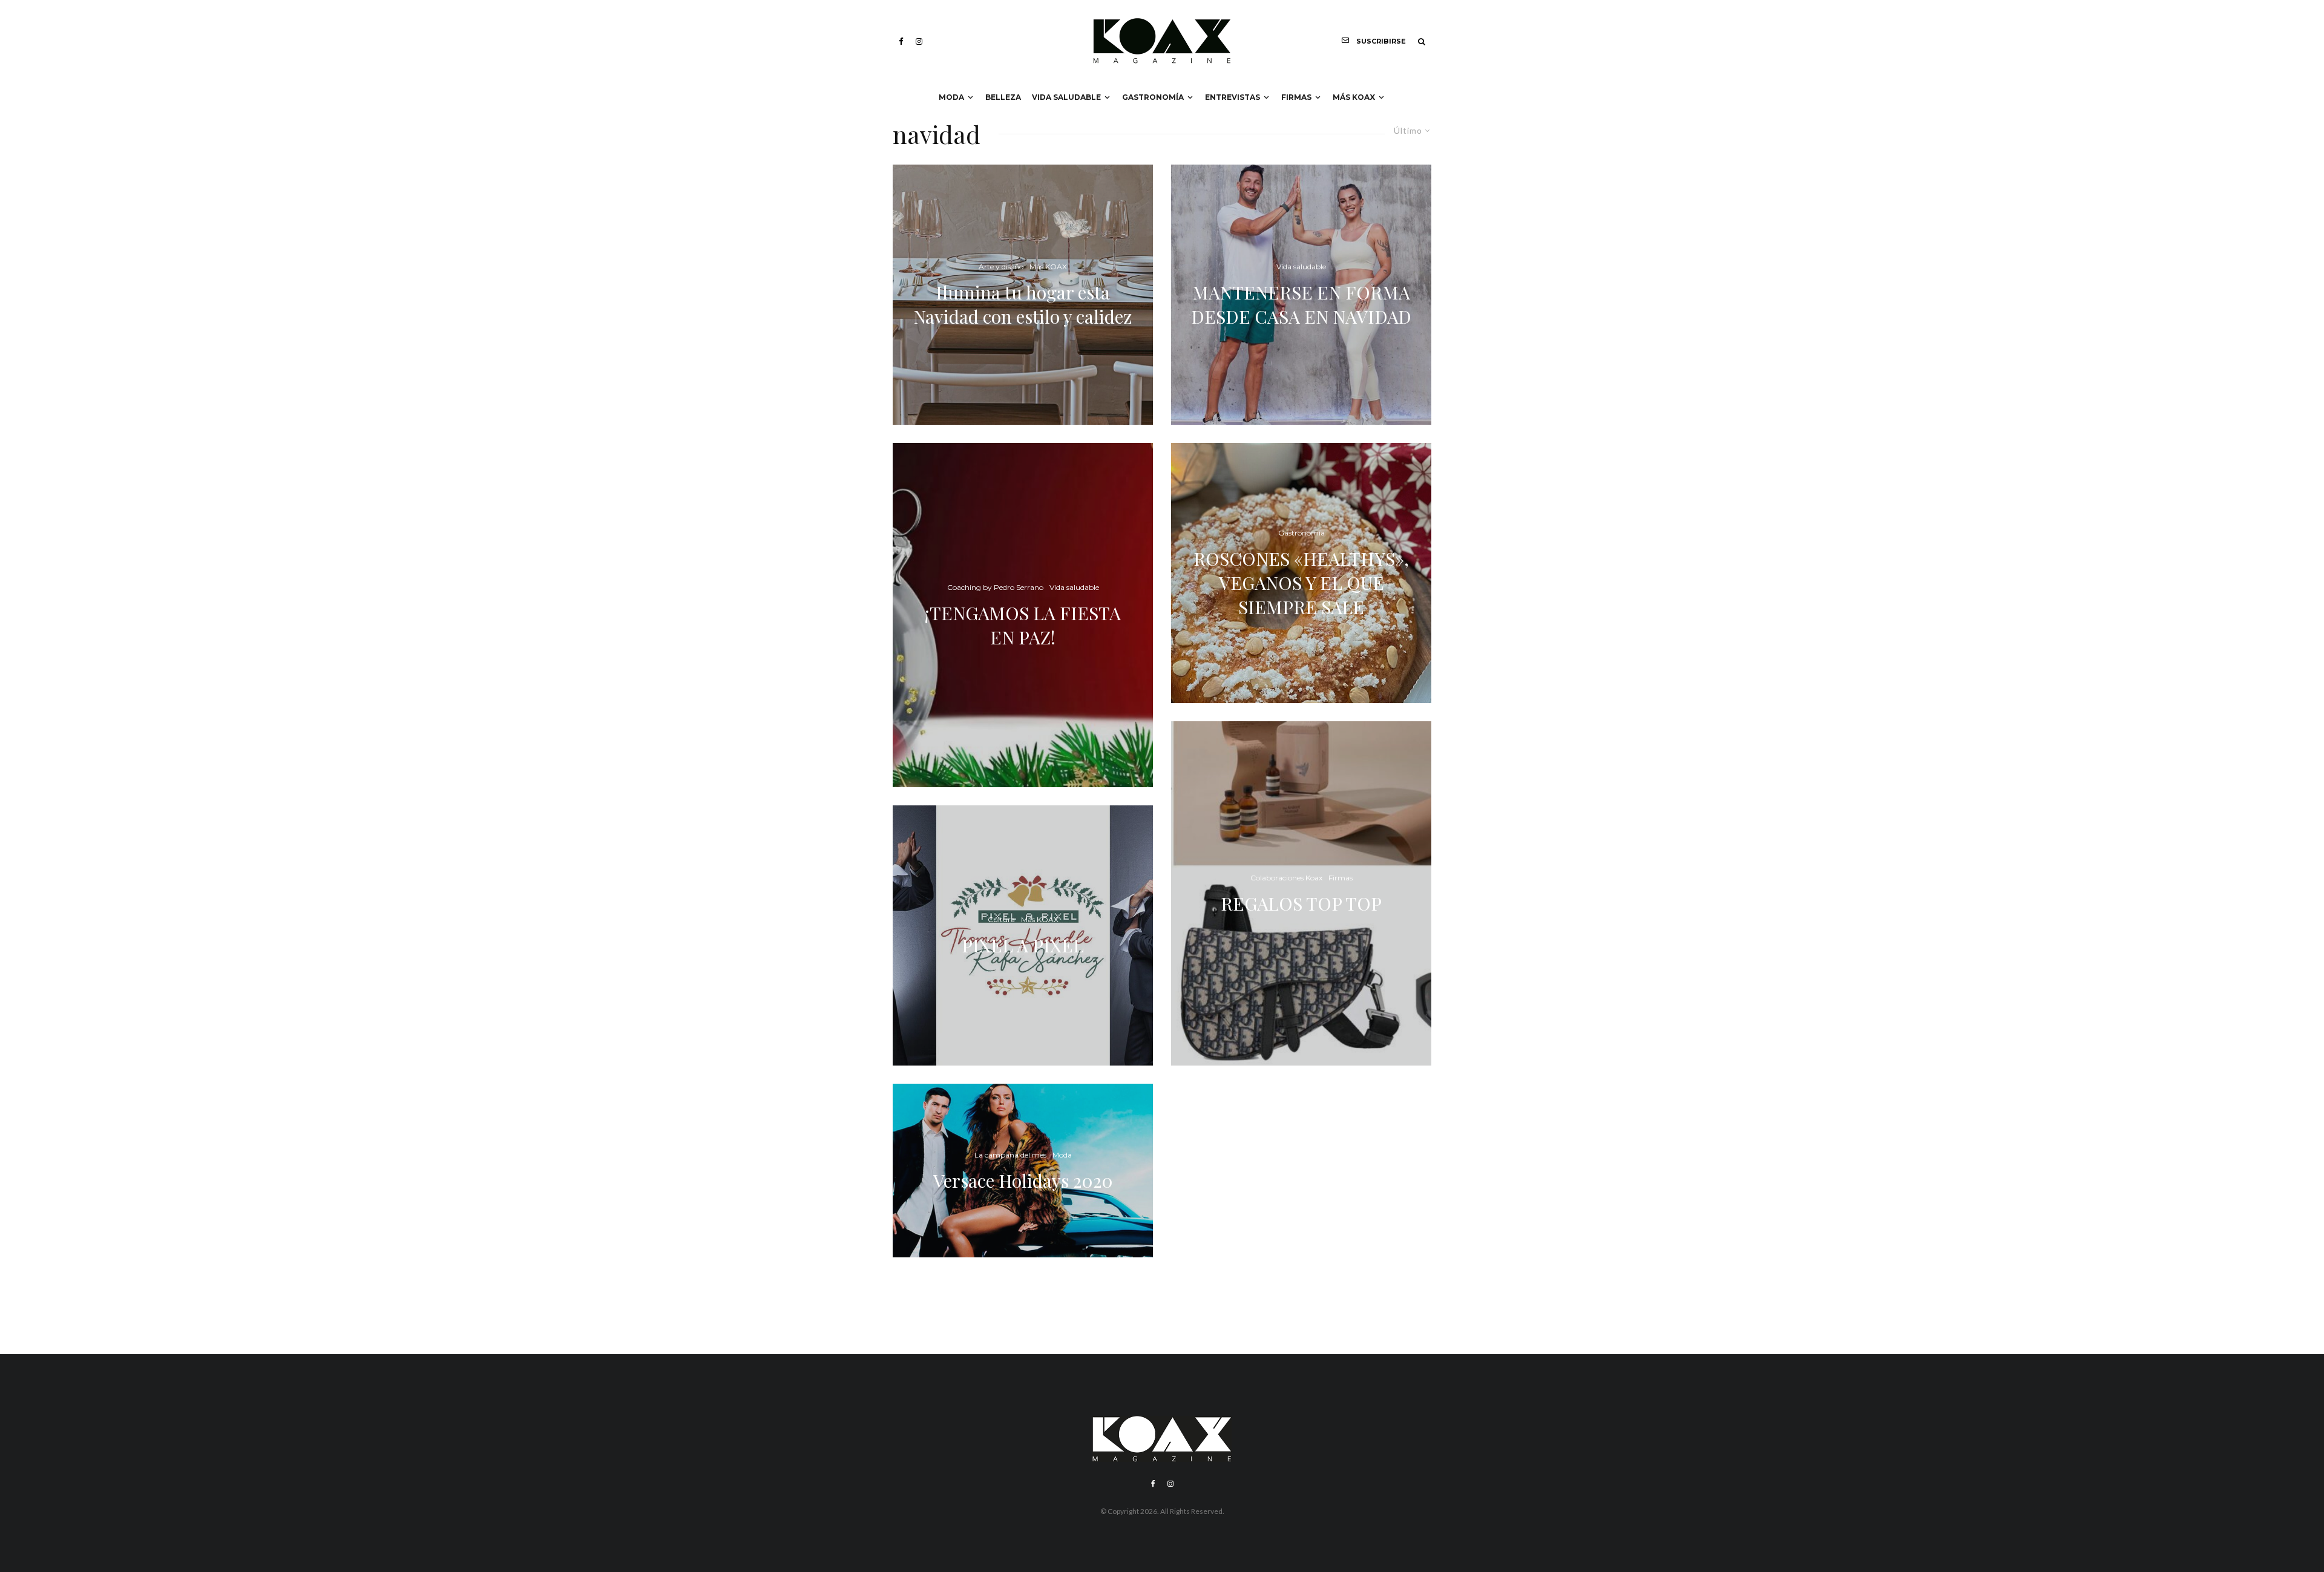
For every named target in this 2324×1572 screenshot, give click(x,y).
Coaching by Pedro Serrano (995, 587)
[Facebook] (901, 41)
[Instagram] (919, 41)
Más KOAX (1354, 97)
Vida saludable (1066, 97)
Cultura (1001, 919)
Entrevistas (1233, 97)
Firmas (1296, 97)
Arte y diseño (1001, 267)
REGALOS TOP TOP (1301, 903)
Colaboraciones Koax (1286, 878)
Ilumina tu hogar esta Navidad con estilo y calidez (1023, 304)
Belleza (1003, 97)
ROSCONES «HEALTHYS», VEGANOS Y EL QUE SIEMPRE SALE (1301, 583)
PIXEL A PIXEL (1023, 945)
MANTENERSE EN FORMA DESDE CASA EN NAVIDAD (1301, 304)
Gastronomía (1153, 97)
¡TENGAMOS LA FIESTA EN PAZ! (1023, 625)
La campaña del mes (1010, 1155)
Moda (951, 97)
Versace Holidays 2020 (1023, 1181)
